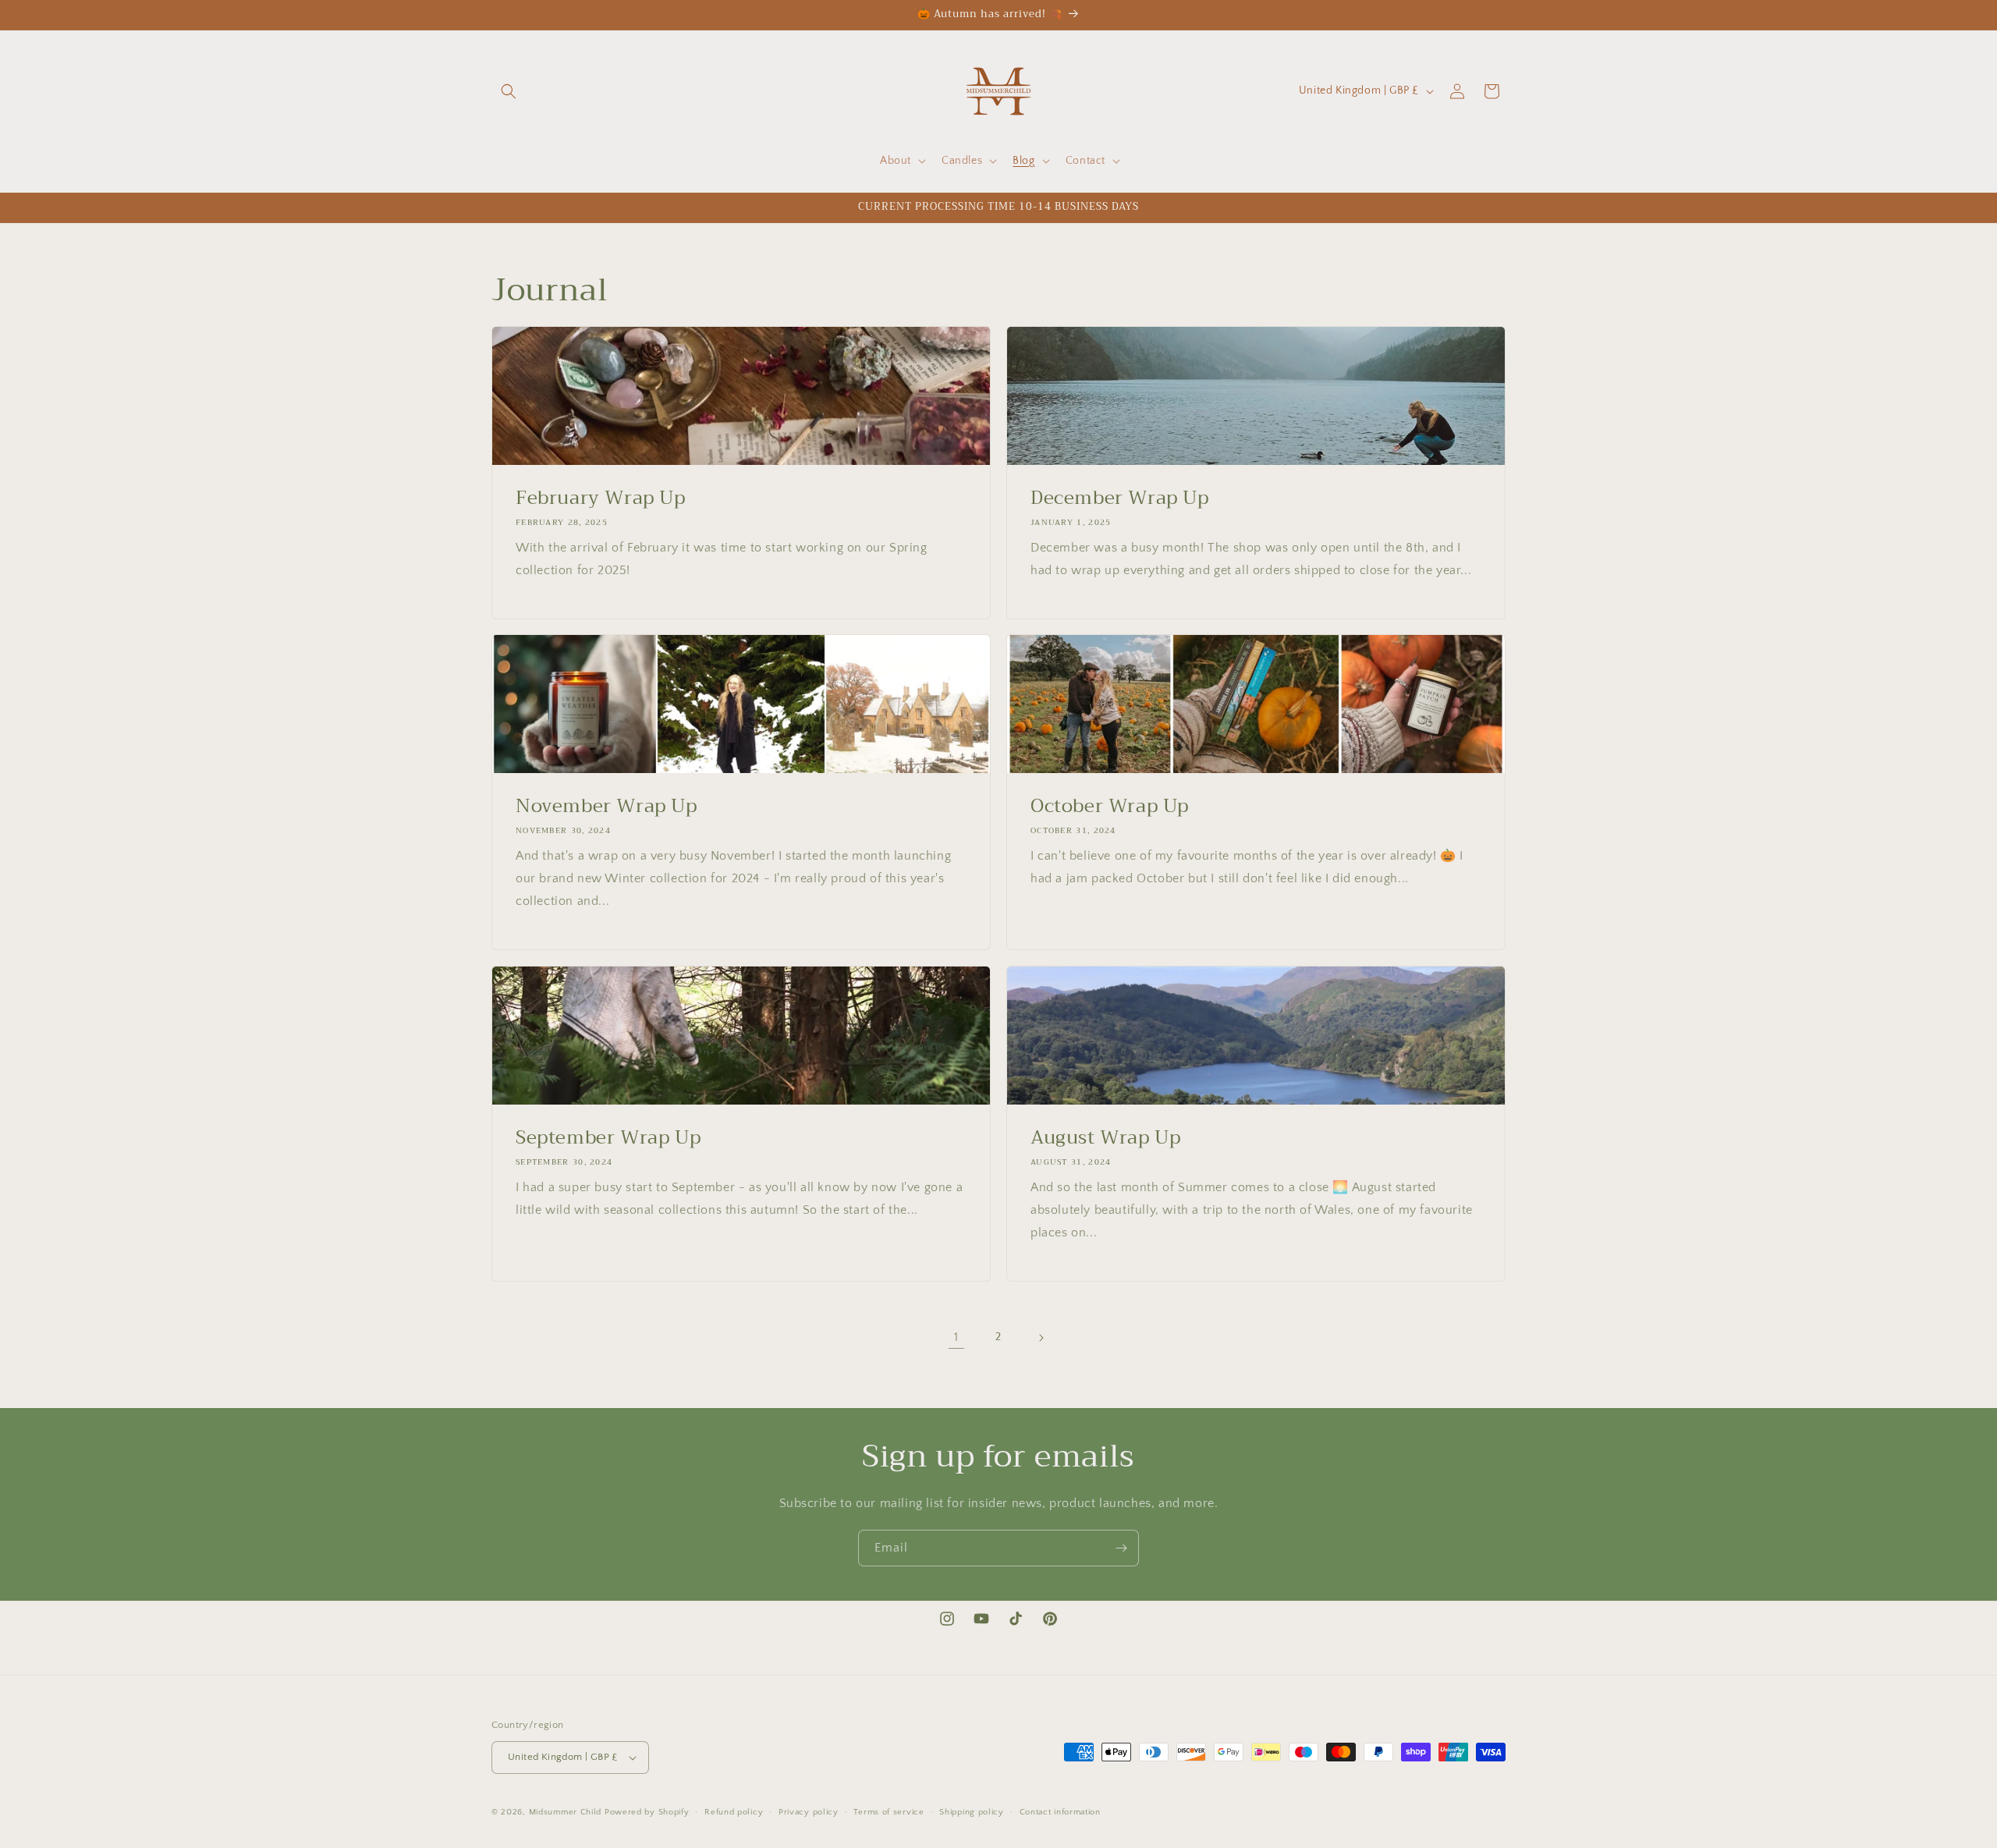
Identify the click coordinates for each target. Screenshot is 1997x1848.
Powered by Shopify (647, 1812)
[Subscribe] (1121, 1548)
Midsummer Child (566, 1812)
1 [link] (956, 1337)
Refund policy (734, 1812)
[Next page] (1041, 1338)
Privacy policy (809, 1812)
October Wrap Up (1110, 806)
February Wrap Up (601, 498)
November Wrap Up (607, 806)
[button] (509, 91)
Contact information (1060, 1812)
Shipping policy (972, 1812)
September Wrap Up (608, 1138)
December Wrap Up (1120, 498)
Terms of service (889, 1812)
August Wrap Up (1105, 1138)
